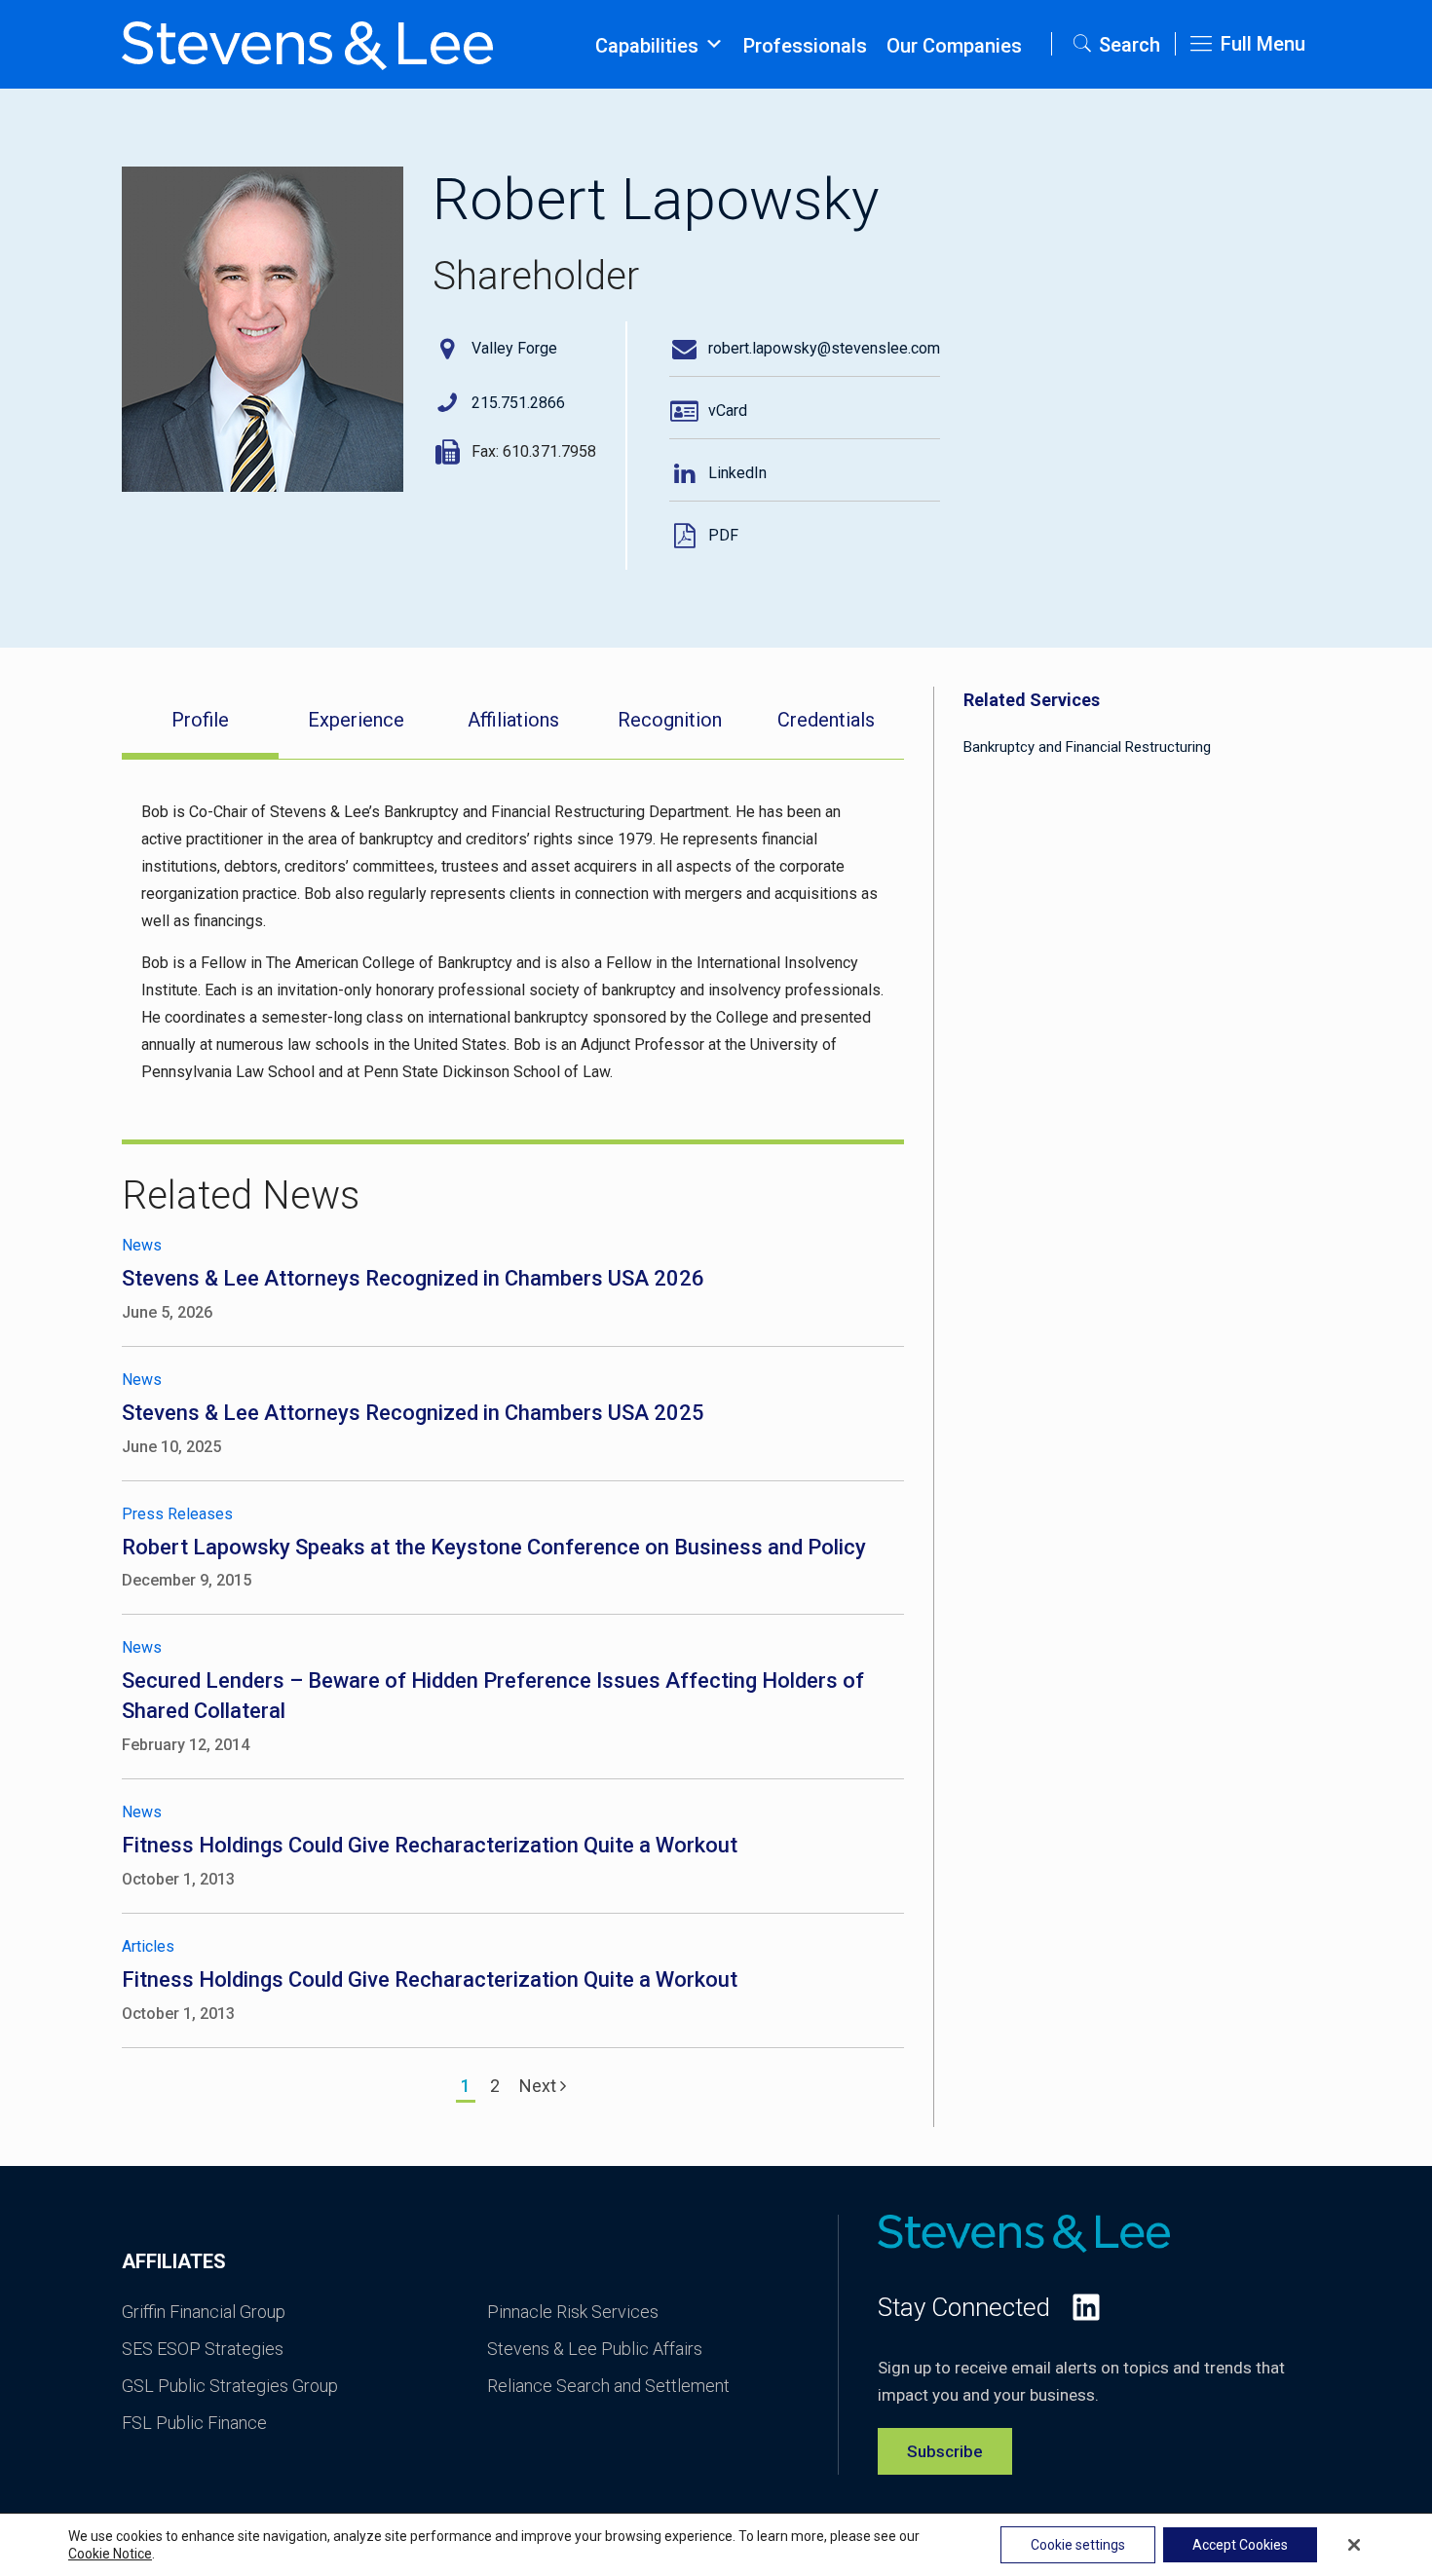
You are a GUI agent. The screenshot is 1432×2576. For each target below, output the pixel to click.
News (142, 1245)
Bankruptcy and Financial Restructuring (1087, 747)
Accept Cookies (1240, 2545)
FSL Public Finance (194, 2423)
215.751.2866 (518, 403)
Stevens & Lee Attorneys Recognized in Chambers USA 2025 (413, 1413)
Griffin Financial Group (204, 2312)
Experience (356, 720)
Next (540, 2086)
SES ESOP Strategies (203, 2349)
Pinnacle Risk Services (573, 2312)
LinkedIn (737, 473)
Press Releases (177, 1514)
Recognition (670, 720)
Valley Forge (514, 348)
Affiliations (513, 720)
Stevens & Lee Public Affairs (595, 2349)
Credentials (826, 720)
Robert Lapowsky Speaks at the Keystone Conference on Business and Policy (494, 1547)
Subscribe (945, 2451)
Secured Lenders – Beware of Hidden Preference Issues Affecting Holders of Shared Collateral (493, 1696)
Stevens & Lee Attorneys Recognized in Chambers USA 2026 (413, 1278)
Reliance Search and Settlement (608, 2386)
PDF (723, 535)
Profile (200, 720)
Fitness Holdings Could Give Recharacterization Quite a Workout (430, 1845)
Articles (148, 1946)
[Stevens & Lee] (307, 44)
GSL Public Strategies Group (230, 2386)
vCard (728, 411)
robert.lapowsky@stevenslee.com (824, 348)
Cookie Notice (110, 2554)
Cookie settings (1078, 2545)
